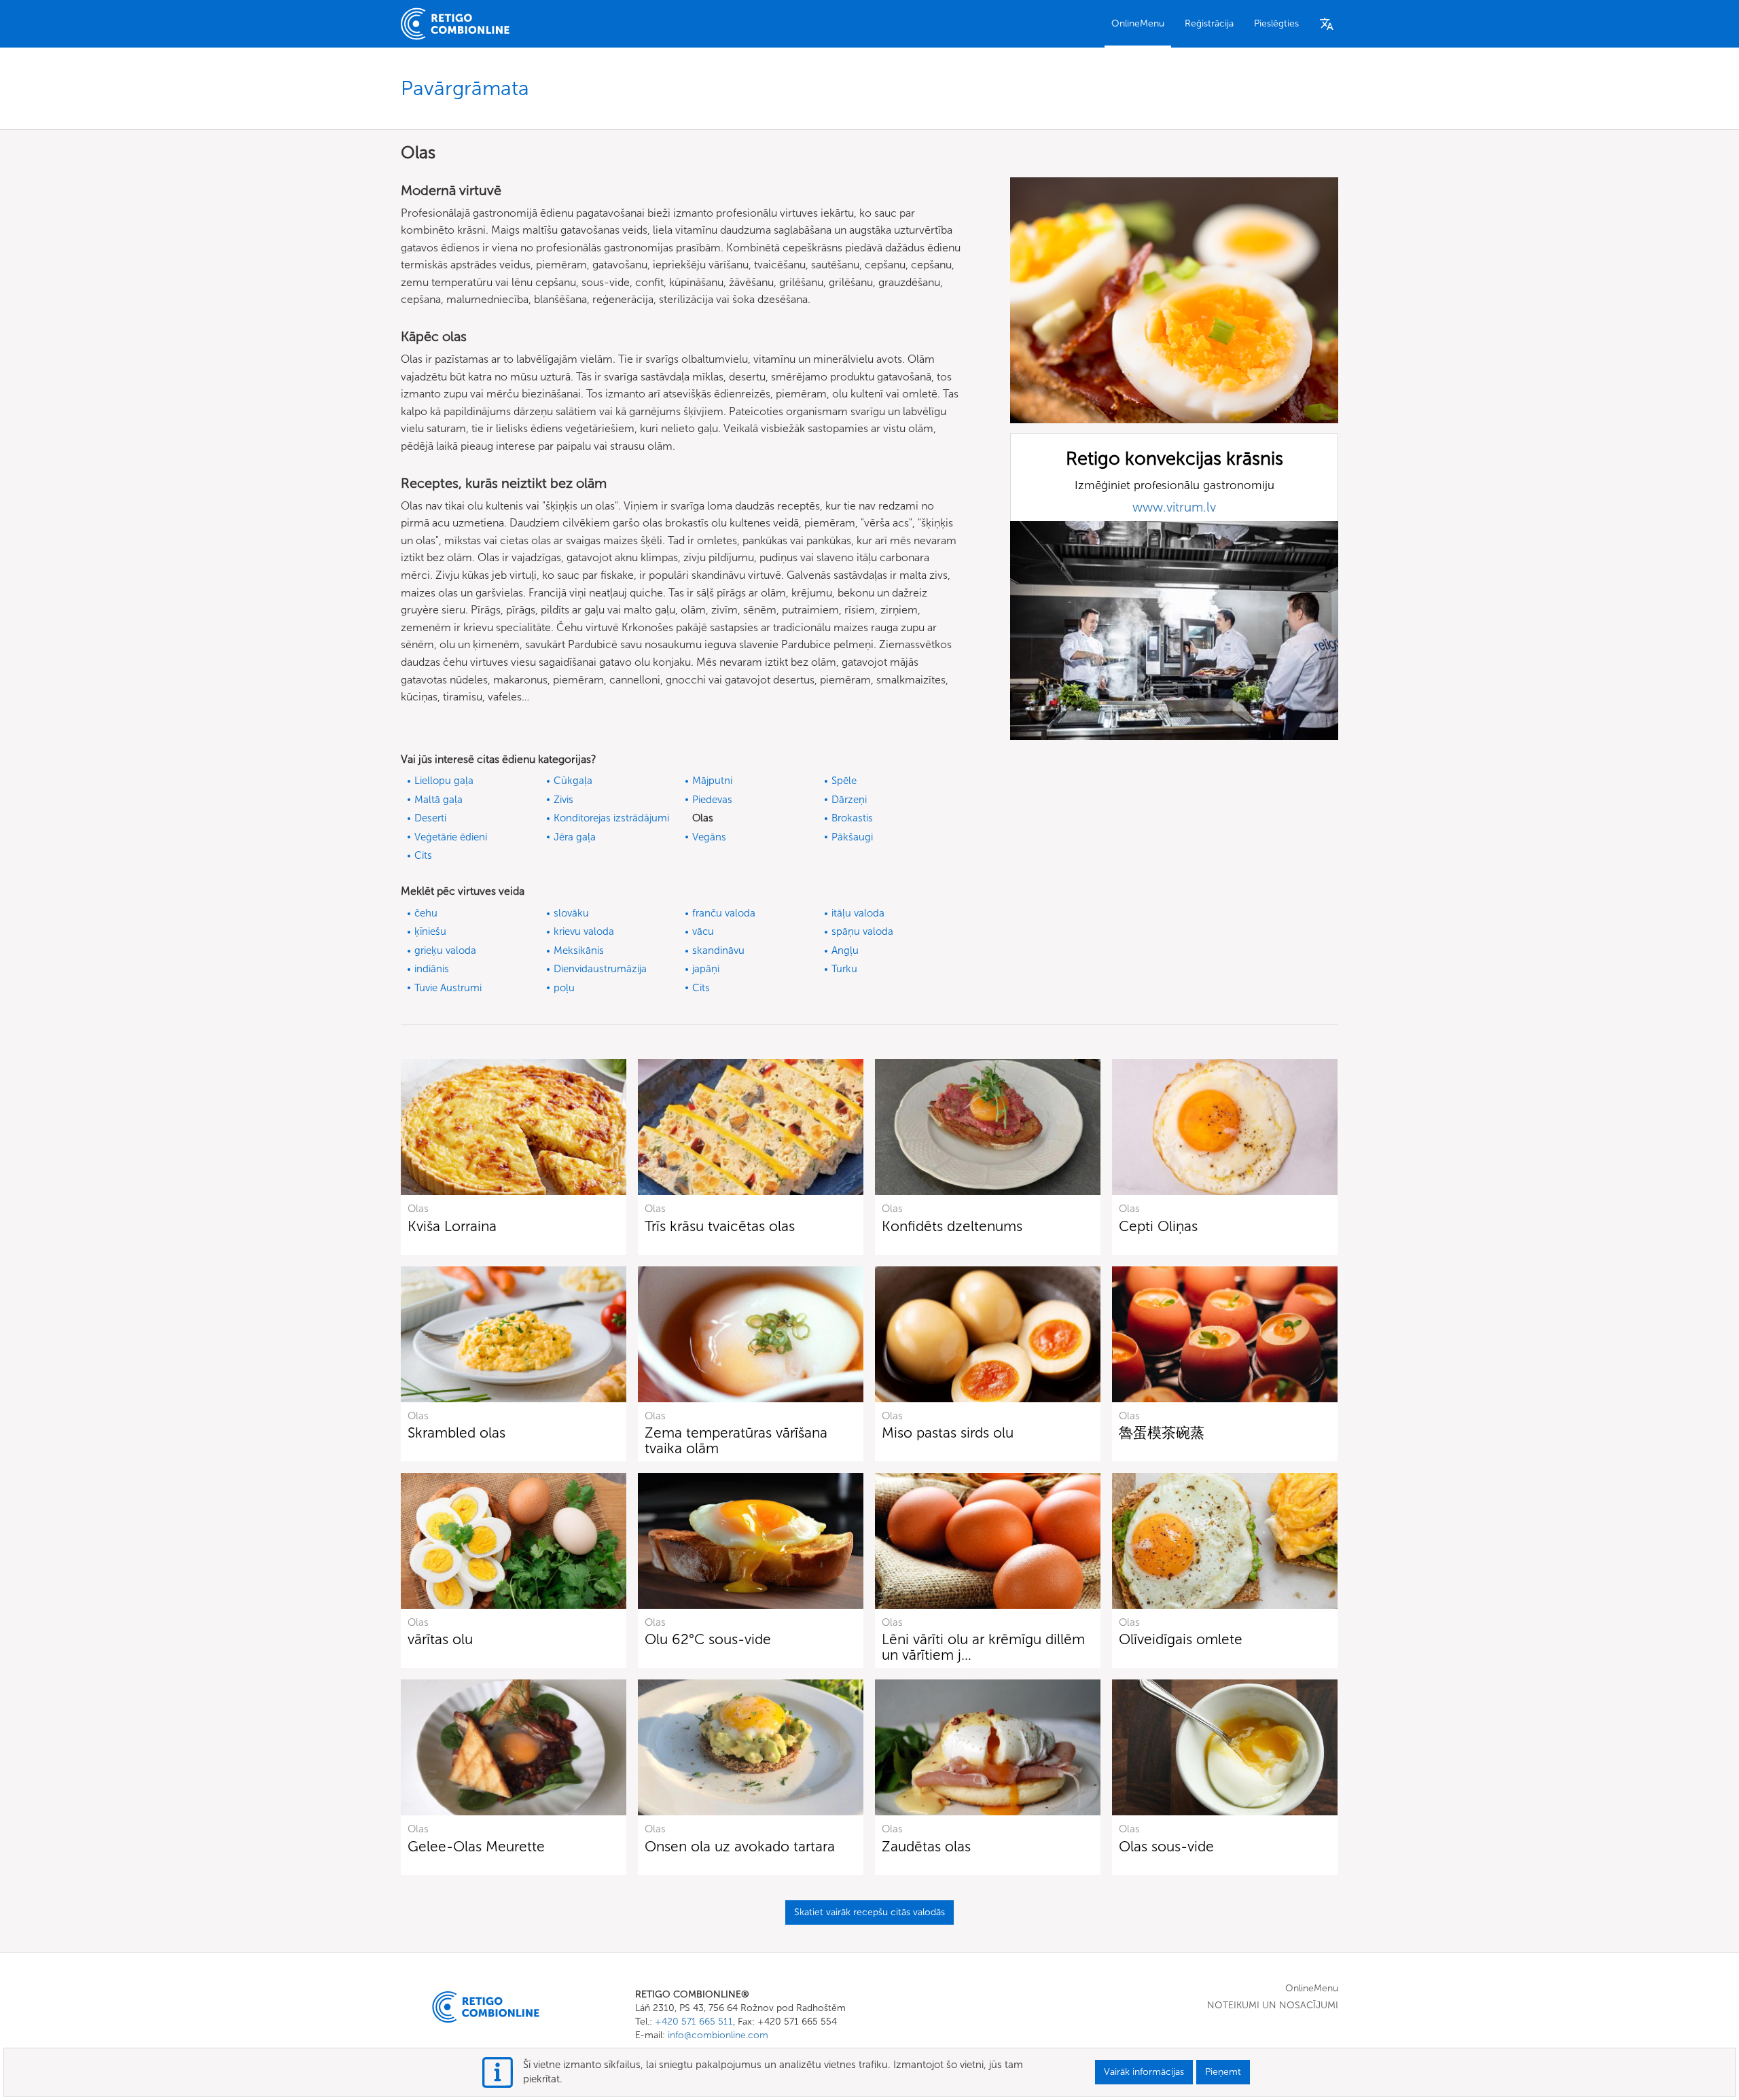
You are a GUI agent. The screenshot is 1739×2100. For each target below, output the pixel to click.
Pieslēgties (1276, 23)
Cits (423, 855)
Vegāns (709, 837)
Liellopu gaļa (444, 781)
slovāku (571, 913)
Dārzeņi (849, 800)
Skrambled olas (456, 1432)
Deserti (430, 818)
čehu (426, 913)
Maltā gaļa (438, 800)
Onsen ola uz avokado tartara (740, 1846)
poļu (564, 988)
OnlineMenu (1138, 23)
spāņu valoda (862, 931)
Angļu (845, 950)
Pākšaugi (852, 837)
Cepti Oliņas (1158, 1226)
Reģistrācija (1209, 23)
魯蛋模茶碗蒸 (1162, 1432)
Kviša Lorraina (452, 1226)
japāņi (706, 969)
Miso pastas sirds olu (948, 1432)
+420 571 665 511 (694, 2022)
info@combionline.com (718, 2035)
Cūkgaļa (573, 781)
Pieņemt (1223, 2072)
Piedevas (712, 800)
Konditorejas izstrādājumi (611, 818)
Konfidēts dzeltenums (952, 1226)
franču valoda (724, 913)
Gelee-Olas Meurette (476, 1846)
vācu (703, 931)
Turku (844, 969)
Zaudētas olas (926, 1846)
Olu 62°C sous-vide (708, 1639)
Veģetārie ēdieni (451, 837)
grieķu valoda (445, 950)
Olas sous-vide (1166, 1846)
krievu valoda (584, 931)
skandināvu (718, 950)
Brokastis (852, 818)
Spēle (844, 781)
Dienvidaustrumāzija (600, 969)
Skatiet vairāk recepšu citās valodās (869, 1912)
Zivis (563, 800)
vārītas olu (440, 1639)
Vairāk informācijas (1144, 2072)
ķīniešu (430, 931)
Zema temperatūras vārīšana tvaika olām (736, 1440)
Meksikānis (579, 950)
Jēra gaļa (575, 837)
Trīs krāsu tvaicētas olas (720, 1226)
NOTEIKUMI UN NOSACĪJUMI (1273, 2005)
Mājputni (712, 781)
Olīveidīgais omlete (1181, 1639)
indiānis (432, 969)
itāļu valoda (858, 913)
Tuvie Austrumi (448, 988)
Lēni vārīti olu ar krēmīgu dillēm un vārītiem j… (983, 1647)
